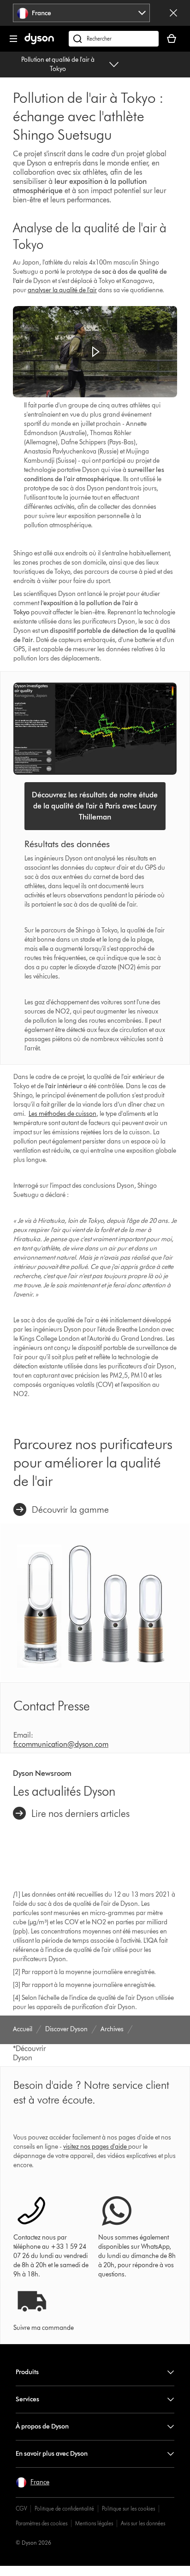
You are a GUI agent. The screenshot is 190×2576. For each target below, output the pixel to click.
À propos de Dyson (42, 2426)
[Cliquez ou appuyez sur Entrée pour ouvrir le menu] (13, 39)
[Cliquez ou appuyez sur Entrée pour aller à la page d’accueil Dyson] (39, 42)
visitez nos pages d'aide (95, 2147)
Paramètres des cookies (42, 2523)
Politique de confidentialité (64, 2508)
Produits (27, 2372)
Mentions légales (94, 2523)
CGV (21, 2508)
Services (27, 2399)
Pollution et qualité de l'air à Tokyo (58, 64)
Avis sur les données (143, 2523)
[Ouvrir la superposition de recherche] (114, 39)
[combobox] (81, 13)
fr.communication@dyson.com (61, 1744)
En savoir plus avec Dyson (52, 2454)
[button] (95, 352)
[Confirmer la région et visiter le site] (173, 13)
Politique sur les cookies (128, 2508)
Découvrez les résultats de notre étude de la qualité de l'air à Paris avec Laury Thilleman (95, 806)
